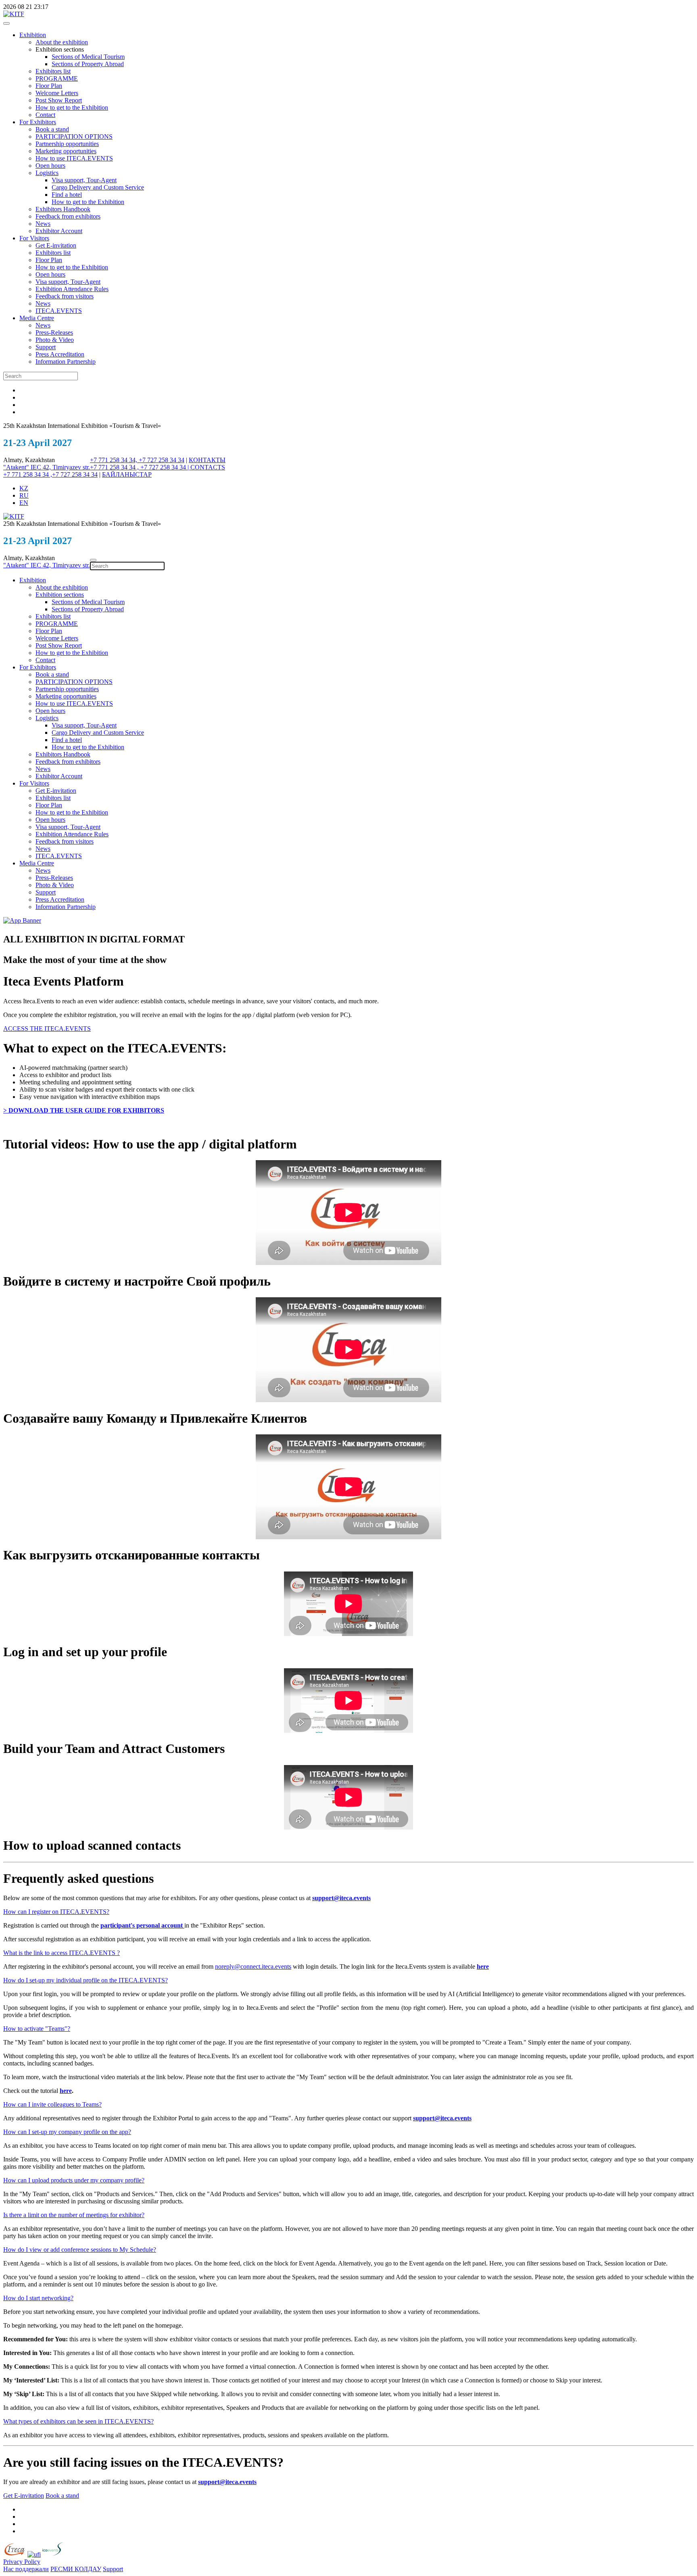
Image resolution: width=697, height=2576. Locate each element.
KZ (24, 488)
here (483, 1966)
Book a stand (52, 129)
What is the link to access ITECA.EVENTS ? (62, 1953)
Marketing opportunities (66, 151)
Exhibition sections (60, 595)
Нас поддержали (26, 2569)
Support (46, 347)
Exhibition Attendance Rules (72, 289)
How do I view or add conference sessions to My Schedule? (80, 2250)
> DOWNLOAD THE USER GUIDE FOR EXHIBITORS (84, 1110)
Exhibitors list (53, 71)
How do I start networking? (38, 2298)
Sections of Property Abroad (88, 64)
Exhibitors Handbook (63, 209)
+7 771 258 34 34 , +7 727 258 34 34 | (140, 467)
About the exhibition (62, 42)
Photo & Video (55, 340)
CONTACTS (208, 467)
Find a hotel (67, 195)
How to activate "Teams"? (37, 2029)
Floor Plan (49, 86)
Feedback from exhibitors (68, 216)
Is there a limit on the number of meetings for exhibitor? (74, 2215)
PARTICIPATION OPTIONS (74, 137)
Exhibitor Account (59, 231)
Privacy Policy (22, 2562)
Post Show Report (59, 100)
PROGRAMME (57, 78)
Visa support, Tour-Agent (84, 180)
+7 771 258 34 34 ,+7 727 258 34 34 (50, 474)
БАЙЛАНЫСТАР (127, 474)
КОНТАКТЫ (207, 460)
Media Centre (37, 318)
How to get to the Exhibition (72, 107)
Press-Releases (54, 332)
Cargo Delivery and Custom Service (98, 187)
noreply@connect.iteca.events (253, 1966)
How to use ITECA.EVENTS (74, 158)
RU (24, 495)
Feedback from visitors (65, 296)
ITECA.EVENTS (59, 311)
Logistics (47, 173)
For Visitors (34, 238)
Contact (45, 115)
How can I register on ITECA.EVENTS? (56, 1912)
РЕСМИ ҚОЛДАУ (76, 2569)
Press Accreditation (60, 354)
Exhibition (33, 35)
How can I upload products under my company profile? (74, 2180)
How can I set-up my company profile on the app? (67, 2132)
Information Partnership (66, 362)
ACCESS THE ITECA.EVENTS (47, 1029)
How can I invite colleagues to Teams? (52, 2104)
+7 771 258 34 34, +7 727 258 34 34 (137, 460)
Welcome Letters (57, 93)
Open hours (50, 166)
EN (24, 503)
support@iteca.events (341, 1898)
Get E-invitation (56, 245)
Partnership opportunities (67, 144)
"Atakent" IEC (23, 467)
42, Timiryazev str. (66, 467)
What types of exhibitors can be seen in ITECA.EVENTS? (78, 2421)
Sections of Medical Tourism (88, 57)
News (43, 224)
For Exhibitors (38, 122)
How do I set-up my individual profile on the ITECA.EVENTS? (86, 1980)
